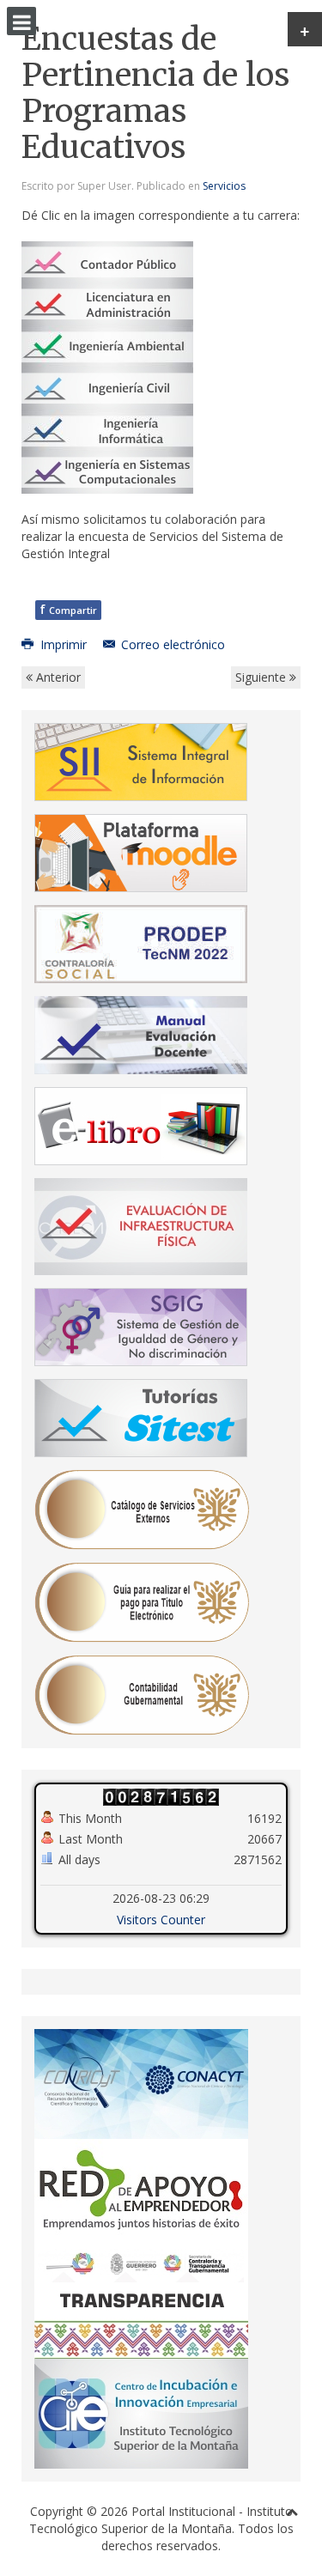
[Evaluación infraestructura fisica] (141, 1225)
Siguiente (262, 677)
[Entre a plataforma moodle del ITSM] (141, 851)
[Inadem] (141, 2193)
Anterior (57, 677)
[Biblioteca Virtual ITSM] (141, 1124)
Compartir (68, 609)
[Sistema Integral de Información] (141, 760)
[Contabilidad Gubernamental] (142, 1694)
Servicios (224, 186)
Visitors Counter (161, 1920)
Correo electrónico (171, 644)
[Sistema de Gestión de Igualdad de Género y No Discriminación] (141, 1325)
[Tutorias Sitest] (141, 1416)
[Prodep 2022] (141, 942)
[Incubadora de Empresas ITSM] (141, 2412)
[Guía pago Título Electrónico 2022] (142, 1601)
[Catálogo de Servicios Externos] (142, 1508)
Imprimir (64, 644)
